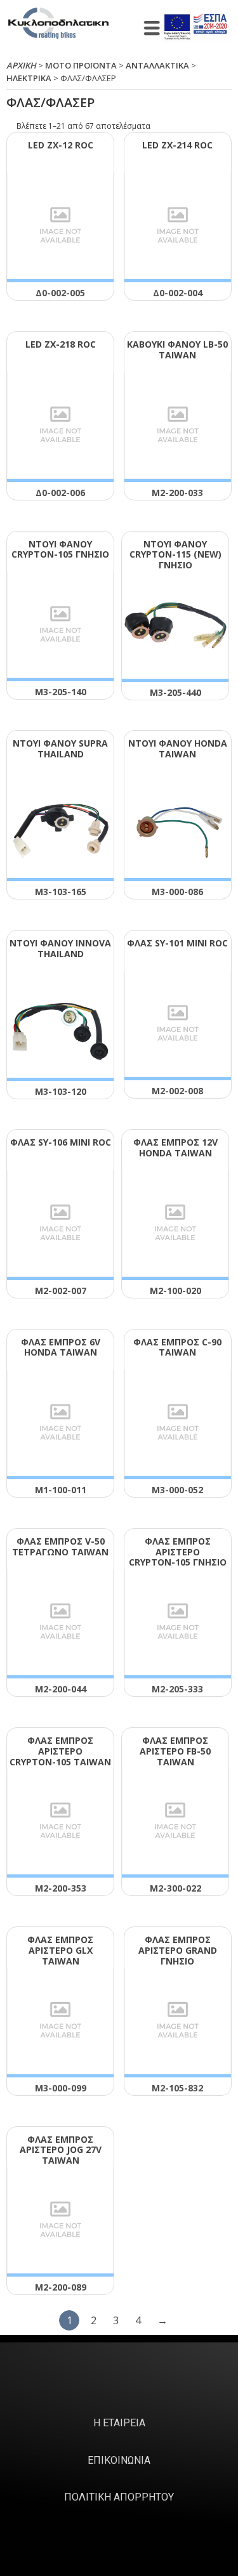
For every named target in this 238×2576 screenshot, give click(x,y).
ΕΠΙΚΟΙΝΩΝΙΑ (119, 2460)
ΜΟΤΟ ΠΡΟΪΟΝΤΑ (81, 65)
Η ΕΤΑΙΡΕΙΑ (119, 2423)
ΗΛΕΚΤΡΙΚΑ (29, 78)
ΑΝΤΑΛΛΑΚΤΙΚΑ (157, 65)
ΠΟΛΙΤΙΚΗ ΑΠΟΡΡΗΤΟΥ (119, 2497)
